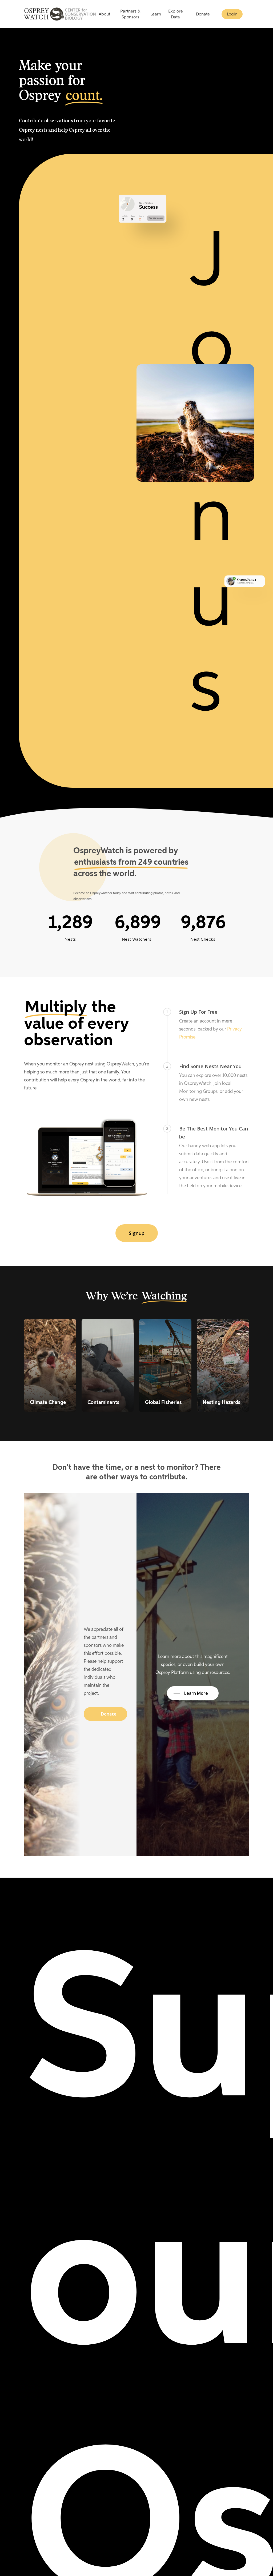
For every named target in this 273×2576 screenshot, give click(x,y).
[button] (137, 1233)
